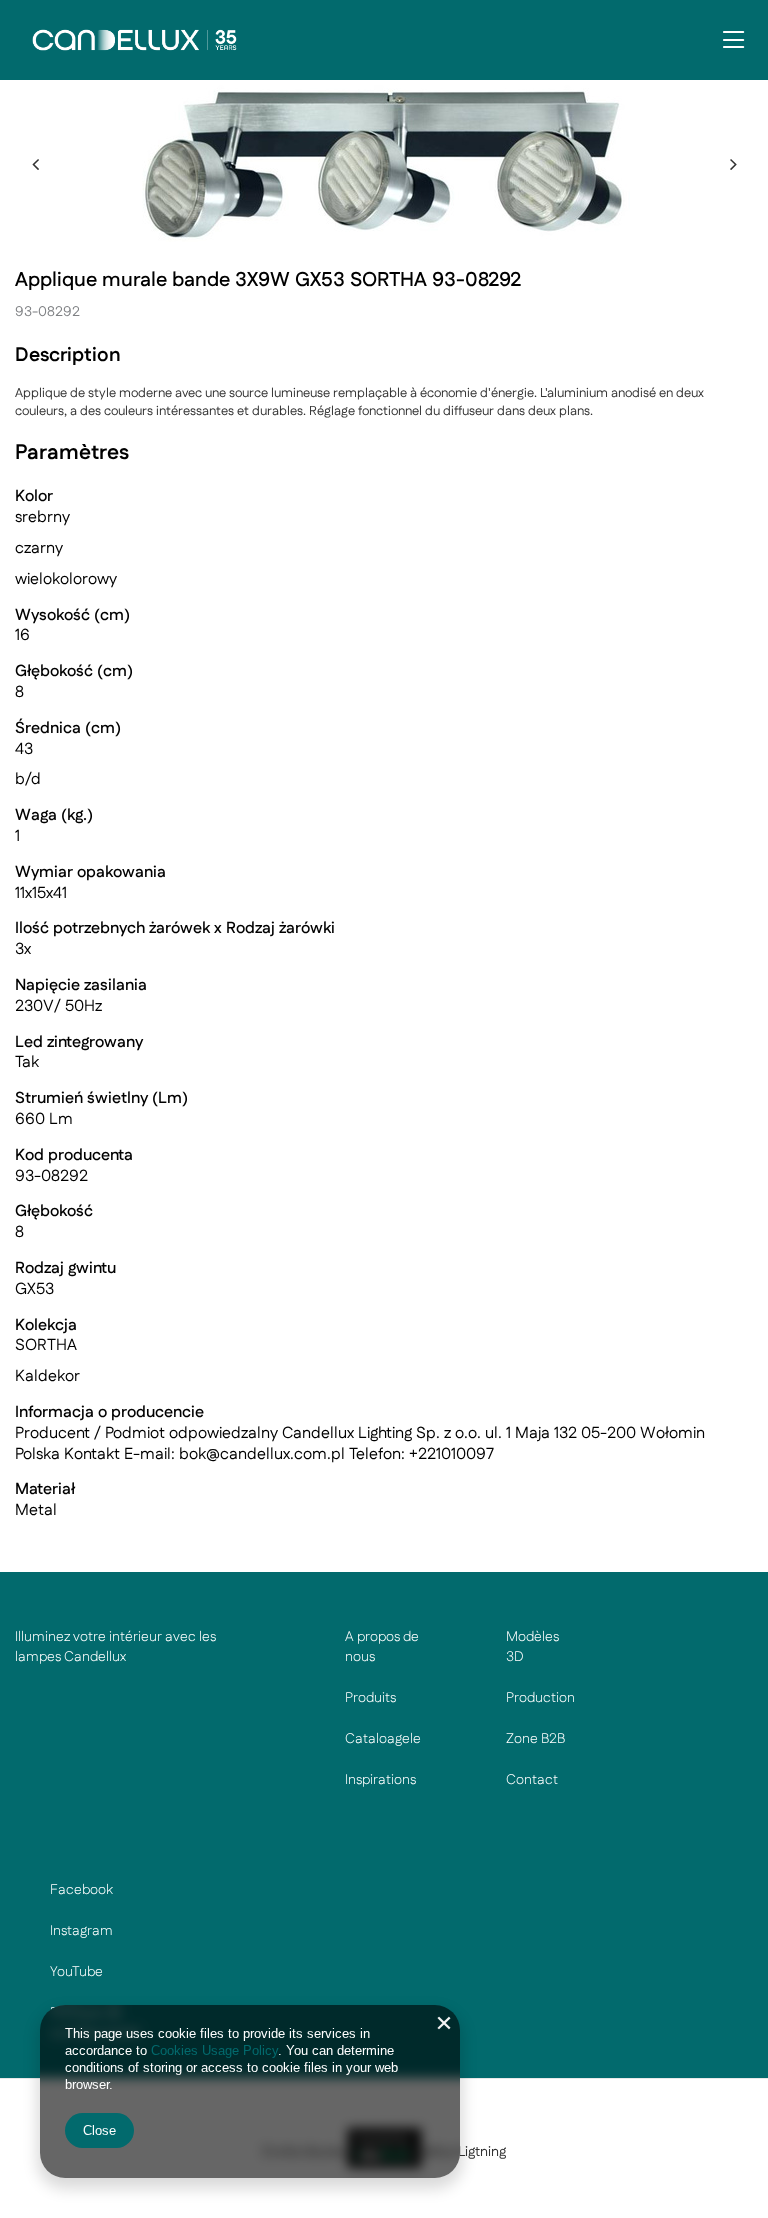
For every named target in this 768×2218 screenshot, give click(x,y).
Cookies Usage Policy (214, 2050)
